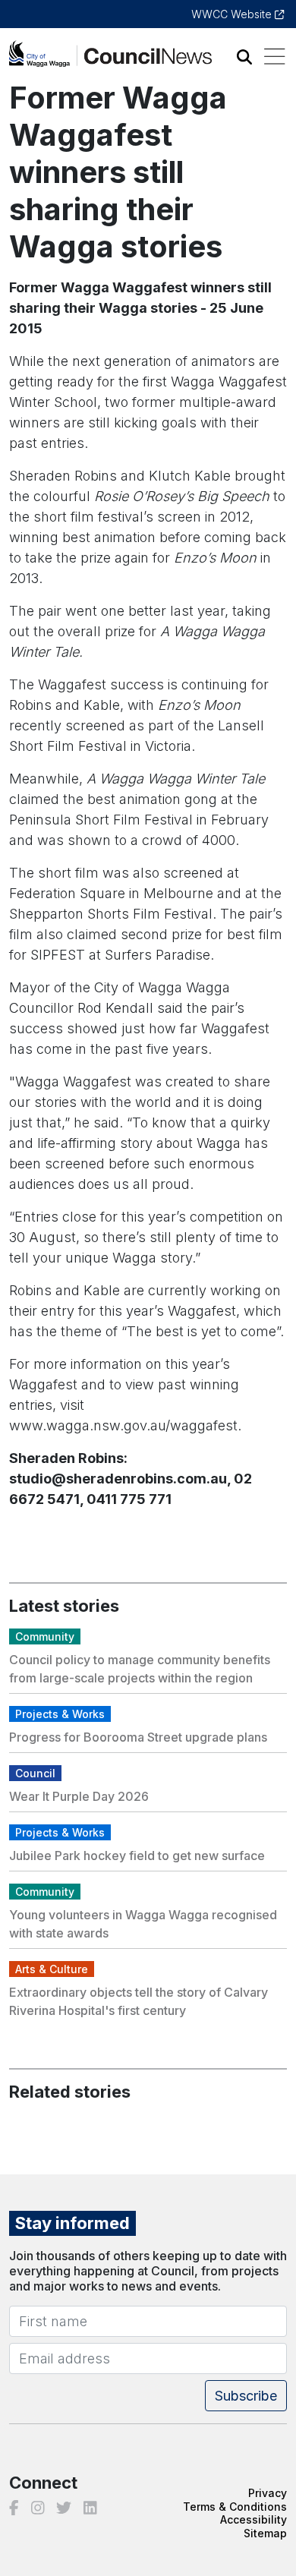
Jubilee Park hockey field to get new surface (137, 1856)
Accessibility (253, 2519)
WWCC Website (233, 14)
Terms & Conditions (235, 2507)
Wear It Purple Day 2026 (79, 1796)
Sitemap (265, 2533)
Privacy (268, 2493)
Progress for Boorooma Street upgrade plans (138, 1737)
